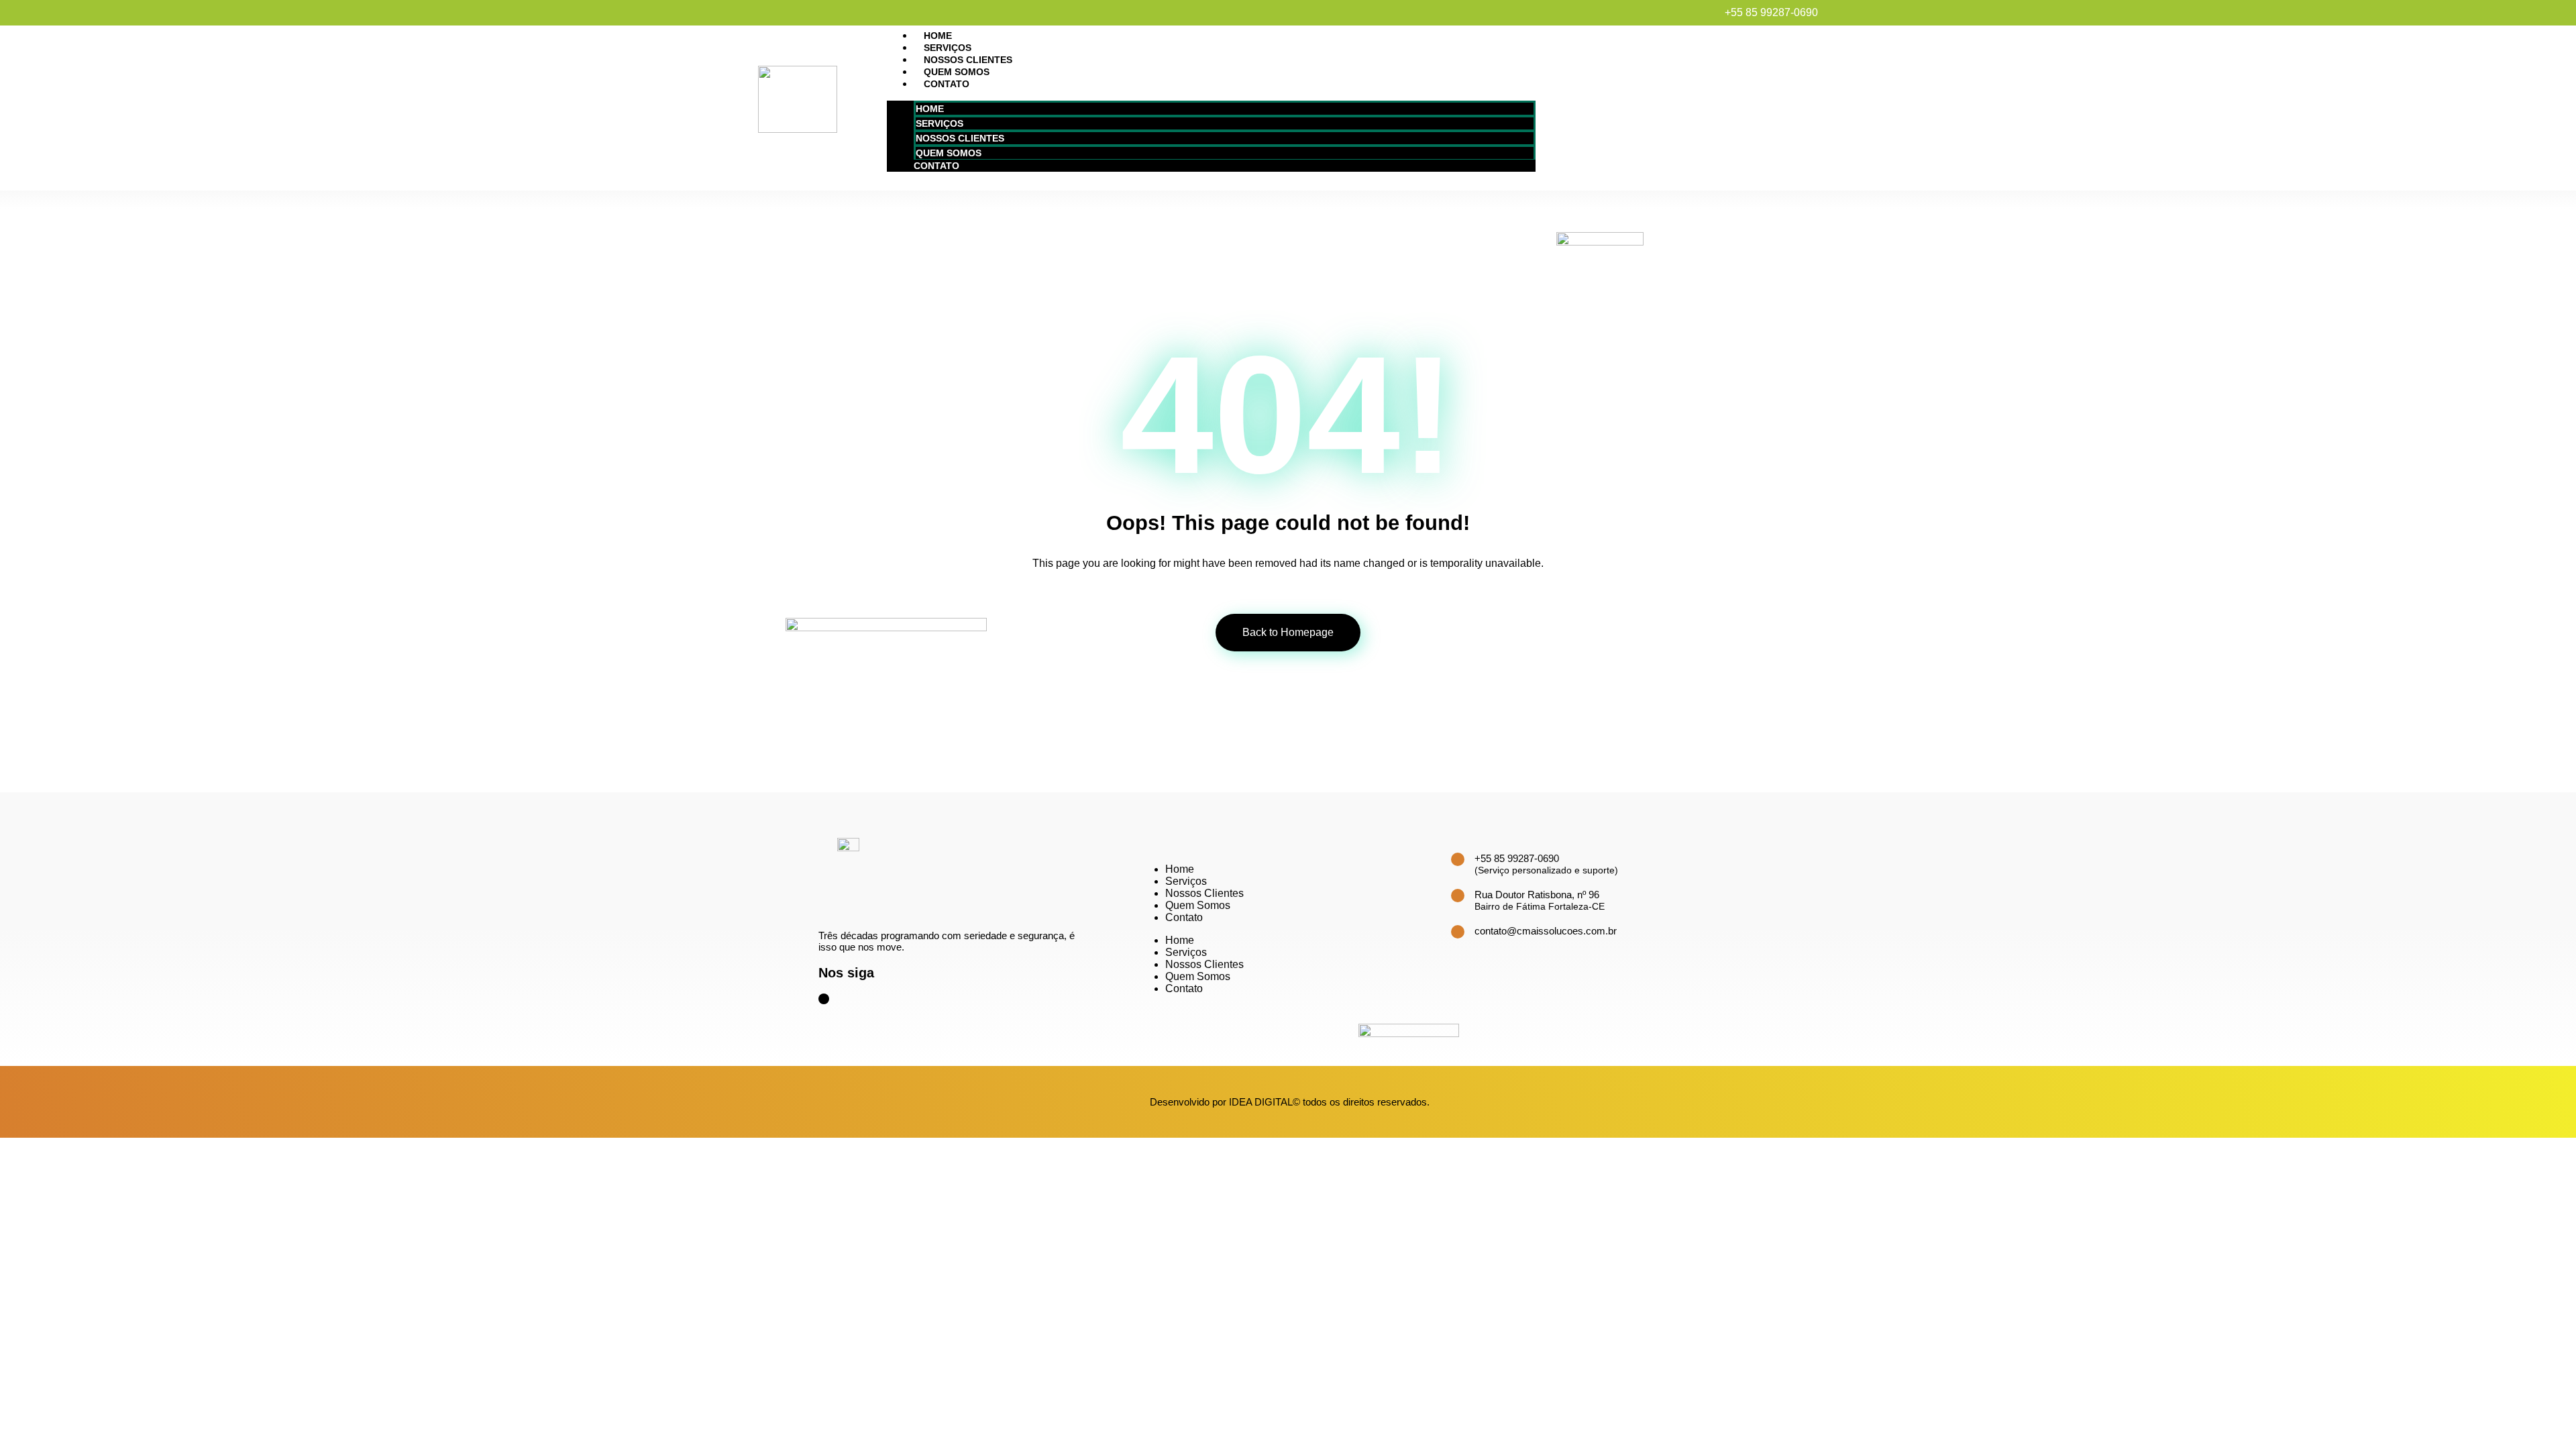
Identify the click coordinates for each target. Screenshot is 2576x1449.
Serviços (948, 48)
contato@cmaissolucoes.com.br (1546, 931)
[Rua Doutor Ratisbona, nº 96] (1458, 896)
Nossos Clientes (968, 60)
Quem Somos (957, 72)
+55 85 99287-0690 (1517, 858)
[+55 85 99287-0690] (1458, 859)
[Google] (824, 999)
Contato (947, 84)
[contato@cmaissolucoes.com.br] (1458, 932)
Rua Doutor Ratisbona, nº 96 (1537, 895)
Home (938, 36)
